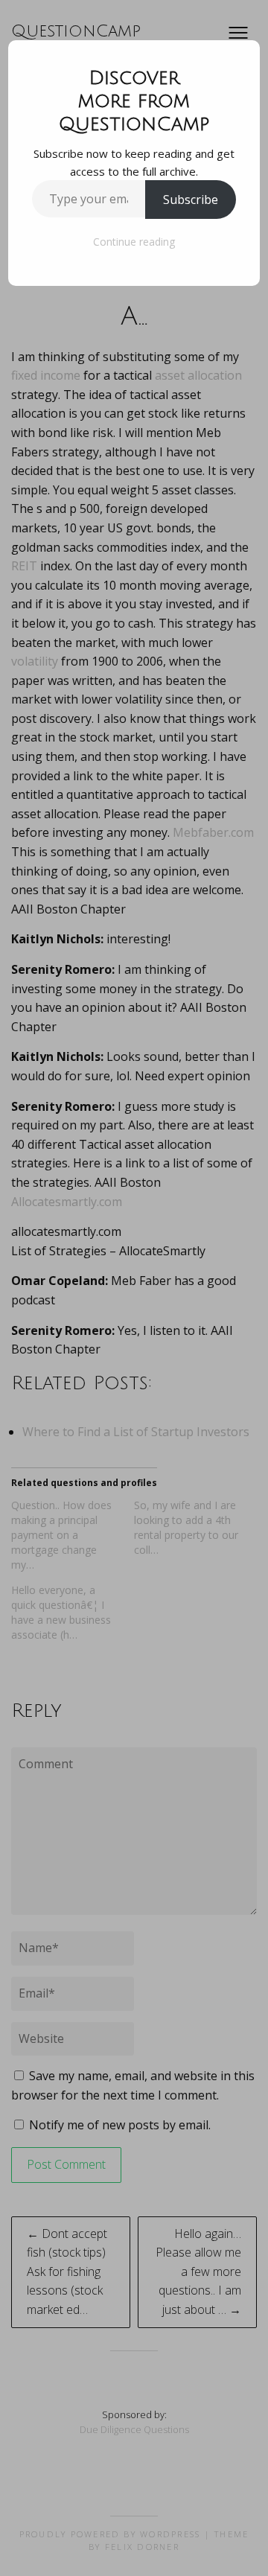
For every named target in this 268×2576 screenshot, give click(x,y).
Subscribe (191, 200)
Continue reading (134, 242)
